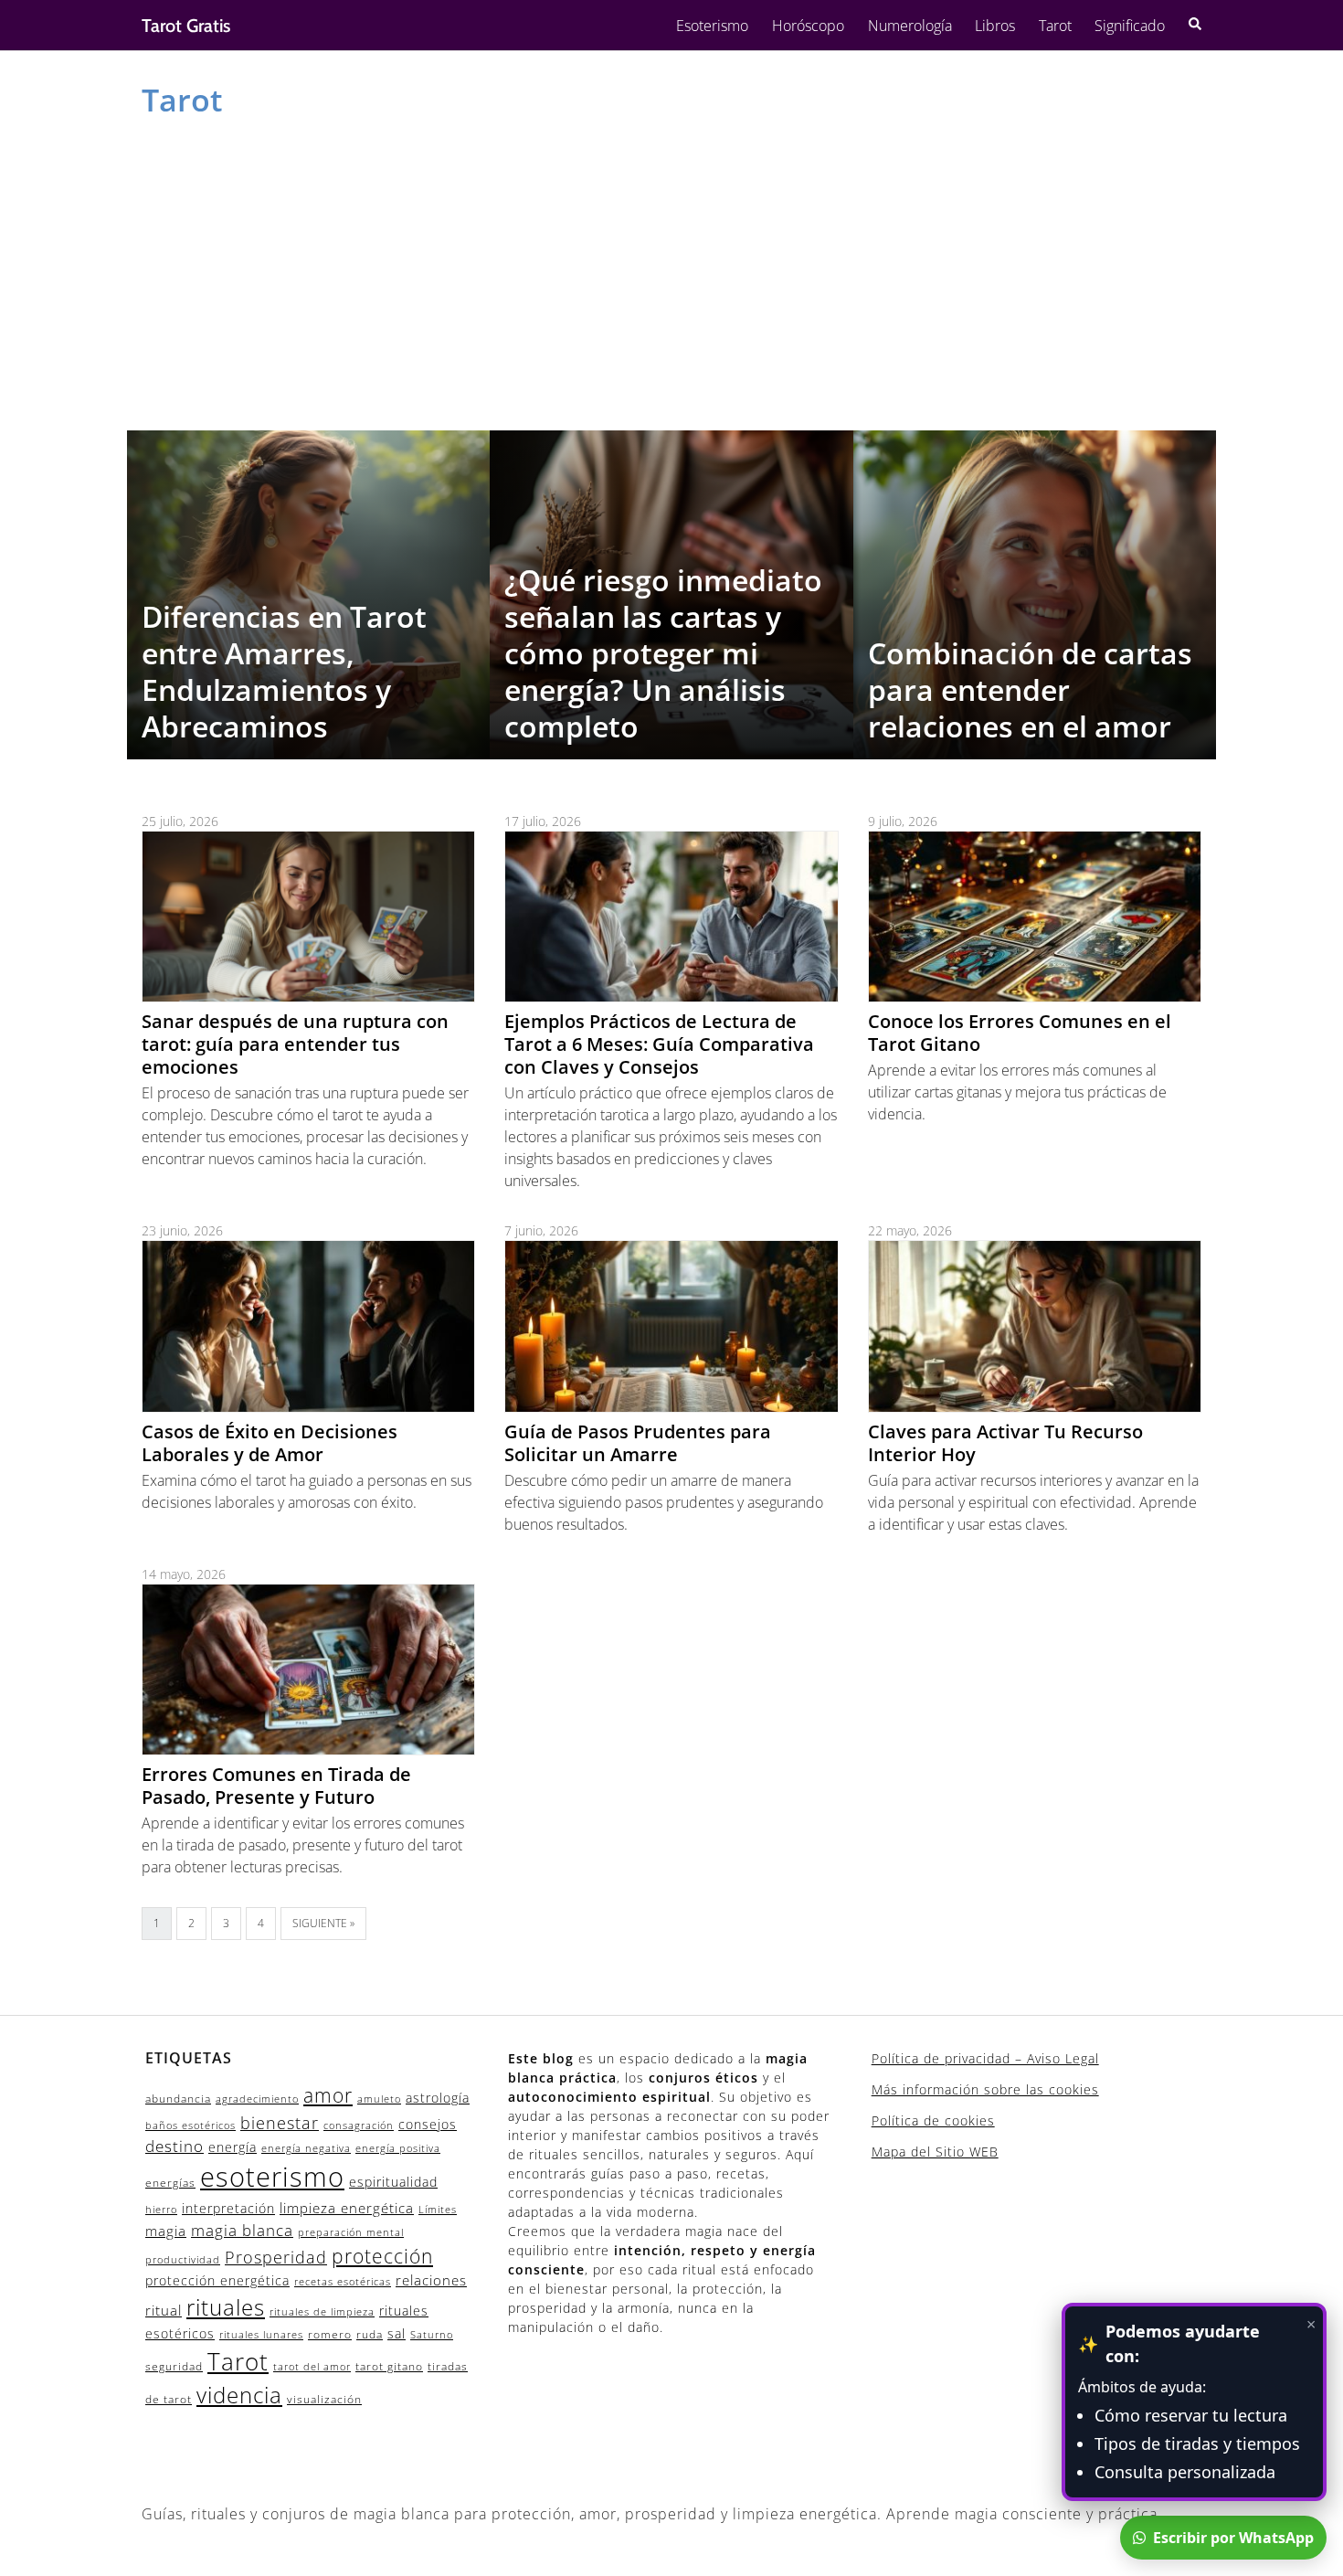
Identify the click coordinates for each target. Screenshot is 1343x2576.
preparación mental (351, 2232)
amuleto (379, 2099)
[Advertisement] (671, 270)
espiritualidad (393, 2182)
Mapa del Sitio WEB (935, 2152)
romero (330, 2334)
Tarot (1055, 26)
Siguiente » (323, 1923)
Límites (438, 2210)
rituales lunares (261, 2335)
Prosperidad (276, 2257)
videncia (239, 2395)
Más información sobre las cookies (985, 2089)
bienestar (280, 2122)
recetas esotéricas (343, 2282)
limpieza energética (347, 2208)
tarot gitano (389, 2366)
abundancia (178, 2099)
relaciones (431, 2280)
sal (397, 2333)
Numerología (910, 26)
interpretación (228, 2208)
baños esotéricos (190, 2125)
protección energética (217, 2280)
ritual (164, 2310)
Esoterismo (712, 26)
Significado (1130, 26)
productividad (183, 2260)
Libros (995, 26)
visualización (324, 2399)
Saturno (432, 2335)
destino (174, 2146)
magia (166, 2231)
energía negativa (306, 2148)
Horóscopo (808, 26)
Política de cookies (933, 2120)
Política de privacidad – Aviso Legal (985, 2058)
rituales (226, 2307)
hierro (161, 2210)
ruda (370, 2334)
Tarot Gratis (186, 26)
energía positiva (398, 2148)
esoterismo (272, 2177)
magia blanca (242, 2230)
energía (233, 2147)
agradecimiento (257, 2099)
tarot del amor (312, 2367)
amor (328, 2095)
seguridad (174, 2366)
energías (170, 2183)
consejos (428, 2124)
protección (382, 2256)
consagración (359, 2125)
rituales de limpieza (322, 2312)
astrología (438, 2098)
